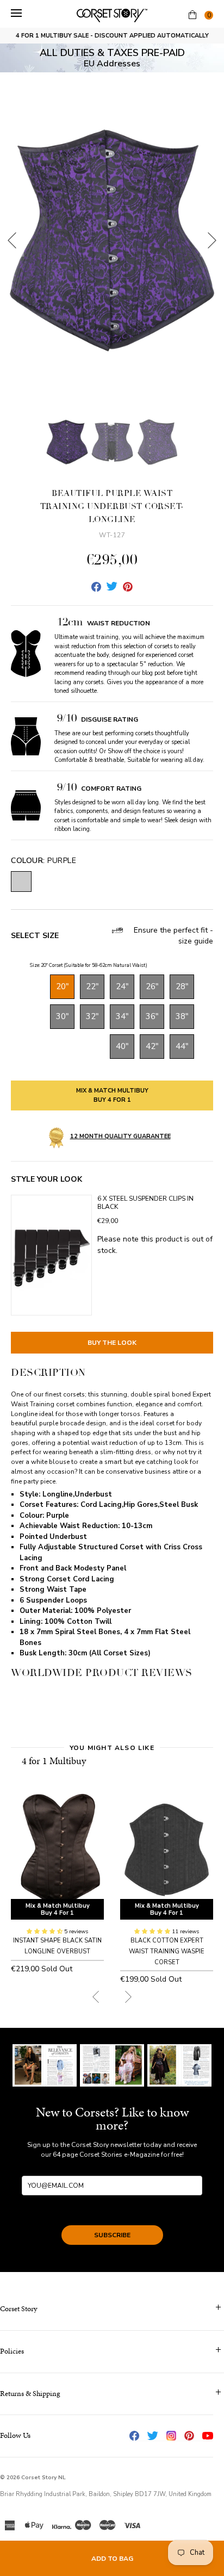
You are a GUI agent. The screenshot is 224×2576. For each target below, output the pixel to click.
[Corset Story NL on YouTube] (208, 2436)
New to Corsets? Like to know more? (112, 2119)
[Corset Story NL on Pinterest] (189, 2436)
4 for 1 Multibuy (54, 1761)
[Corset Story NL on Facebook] (134, 2436)
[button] (45, 1932)
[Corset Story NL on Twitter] (153, 2436)
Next (212, 240)
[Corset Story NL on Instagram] (171, 2436)
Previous (12, 240)
